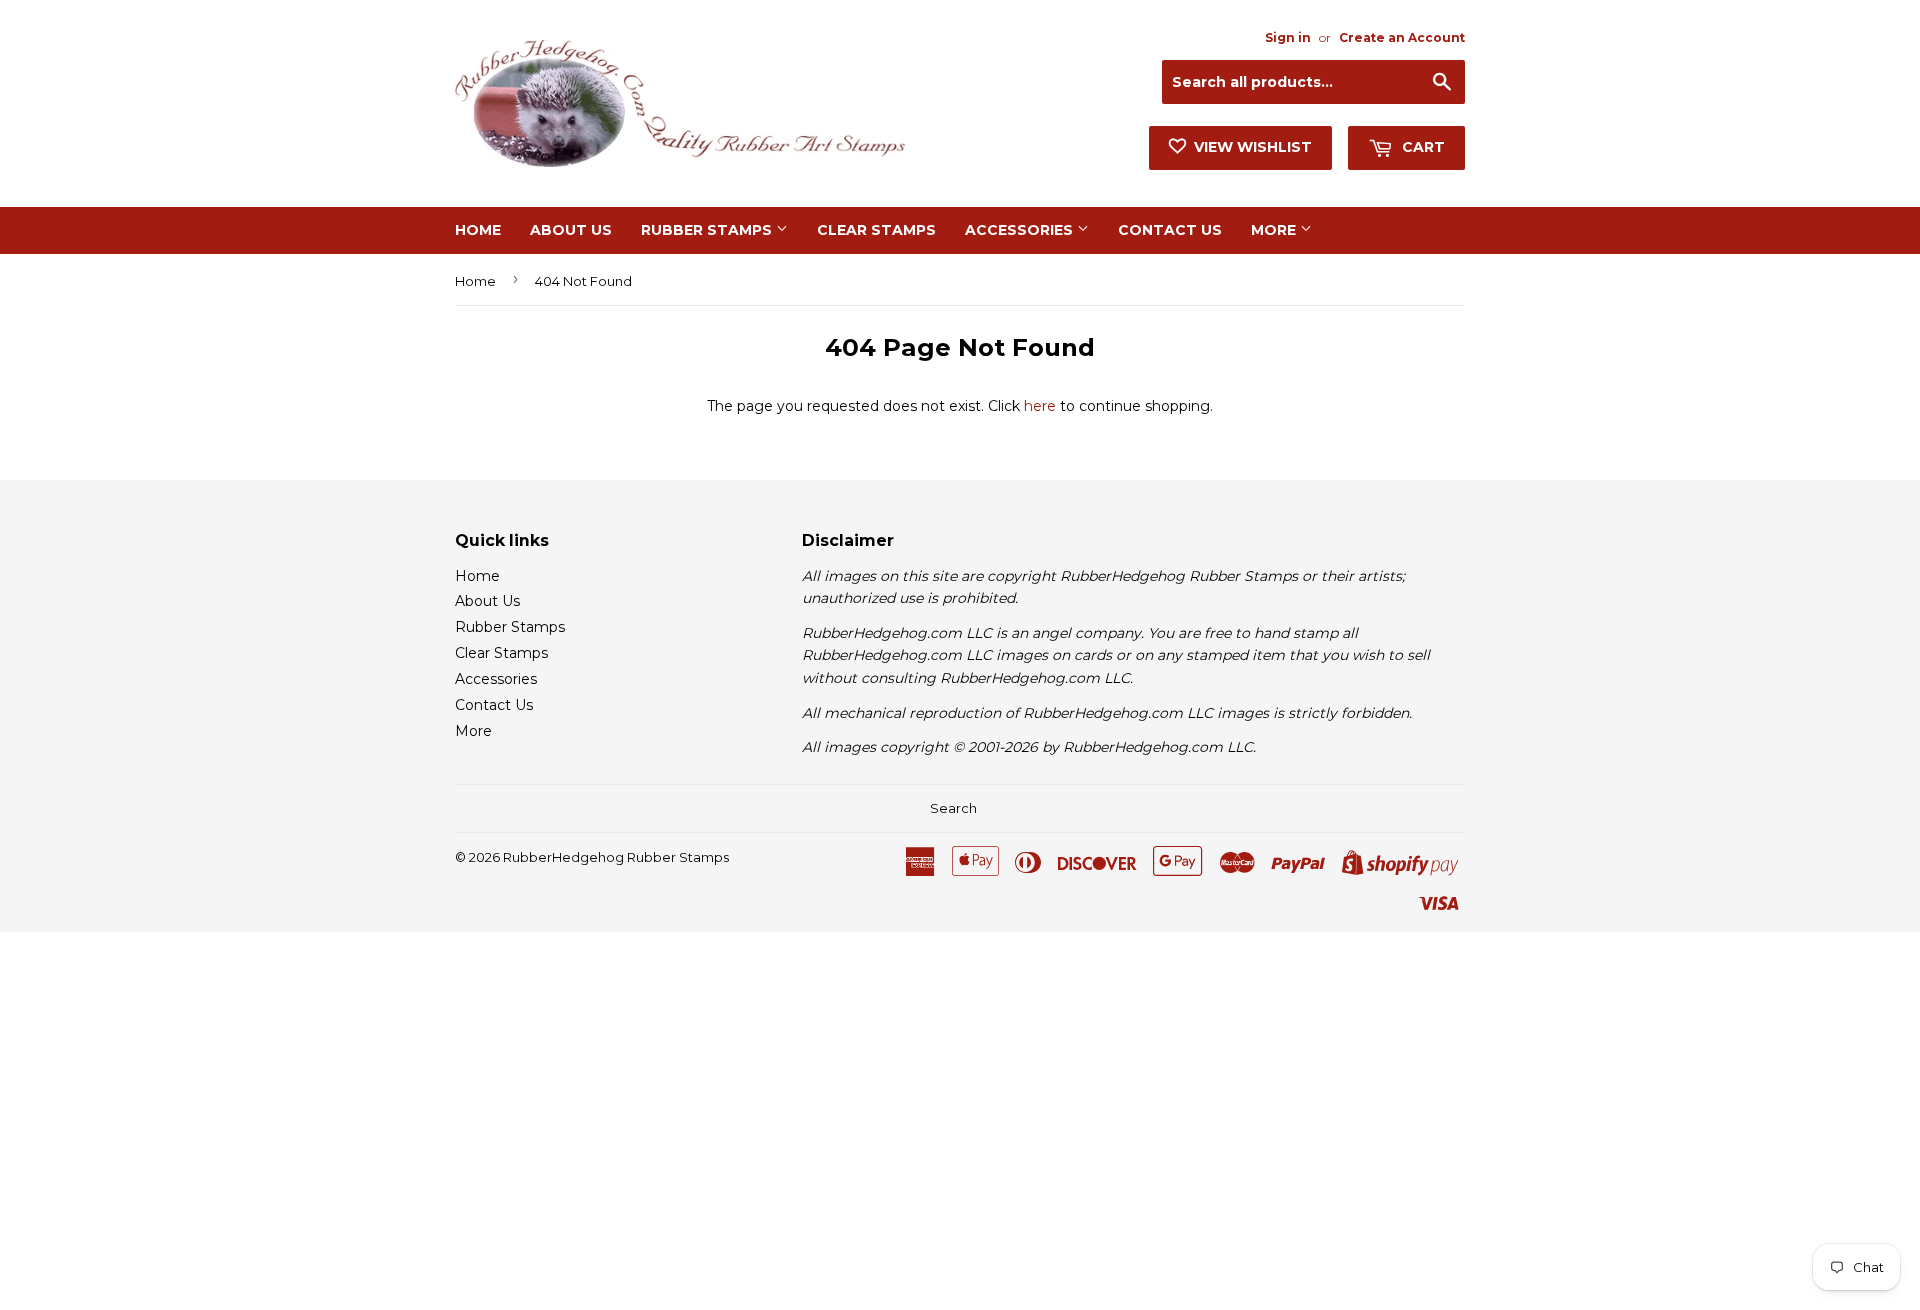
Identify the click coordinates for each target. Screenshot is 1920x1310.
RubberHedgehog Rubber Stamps (616, 857)
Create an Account (1402, 37)
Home (478, 230)
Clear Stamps (876, 230)
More (1275, 230)
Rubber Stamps (708, 230)
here (1040, 406)
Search (953, 808)
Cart (1421, 147)
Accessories (1021, 230)
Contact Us (1170, 230)
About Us (571, 230)
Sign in (1288, 37)
